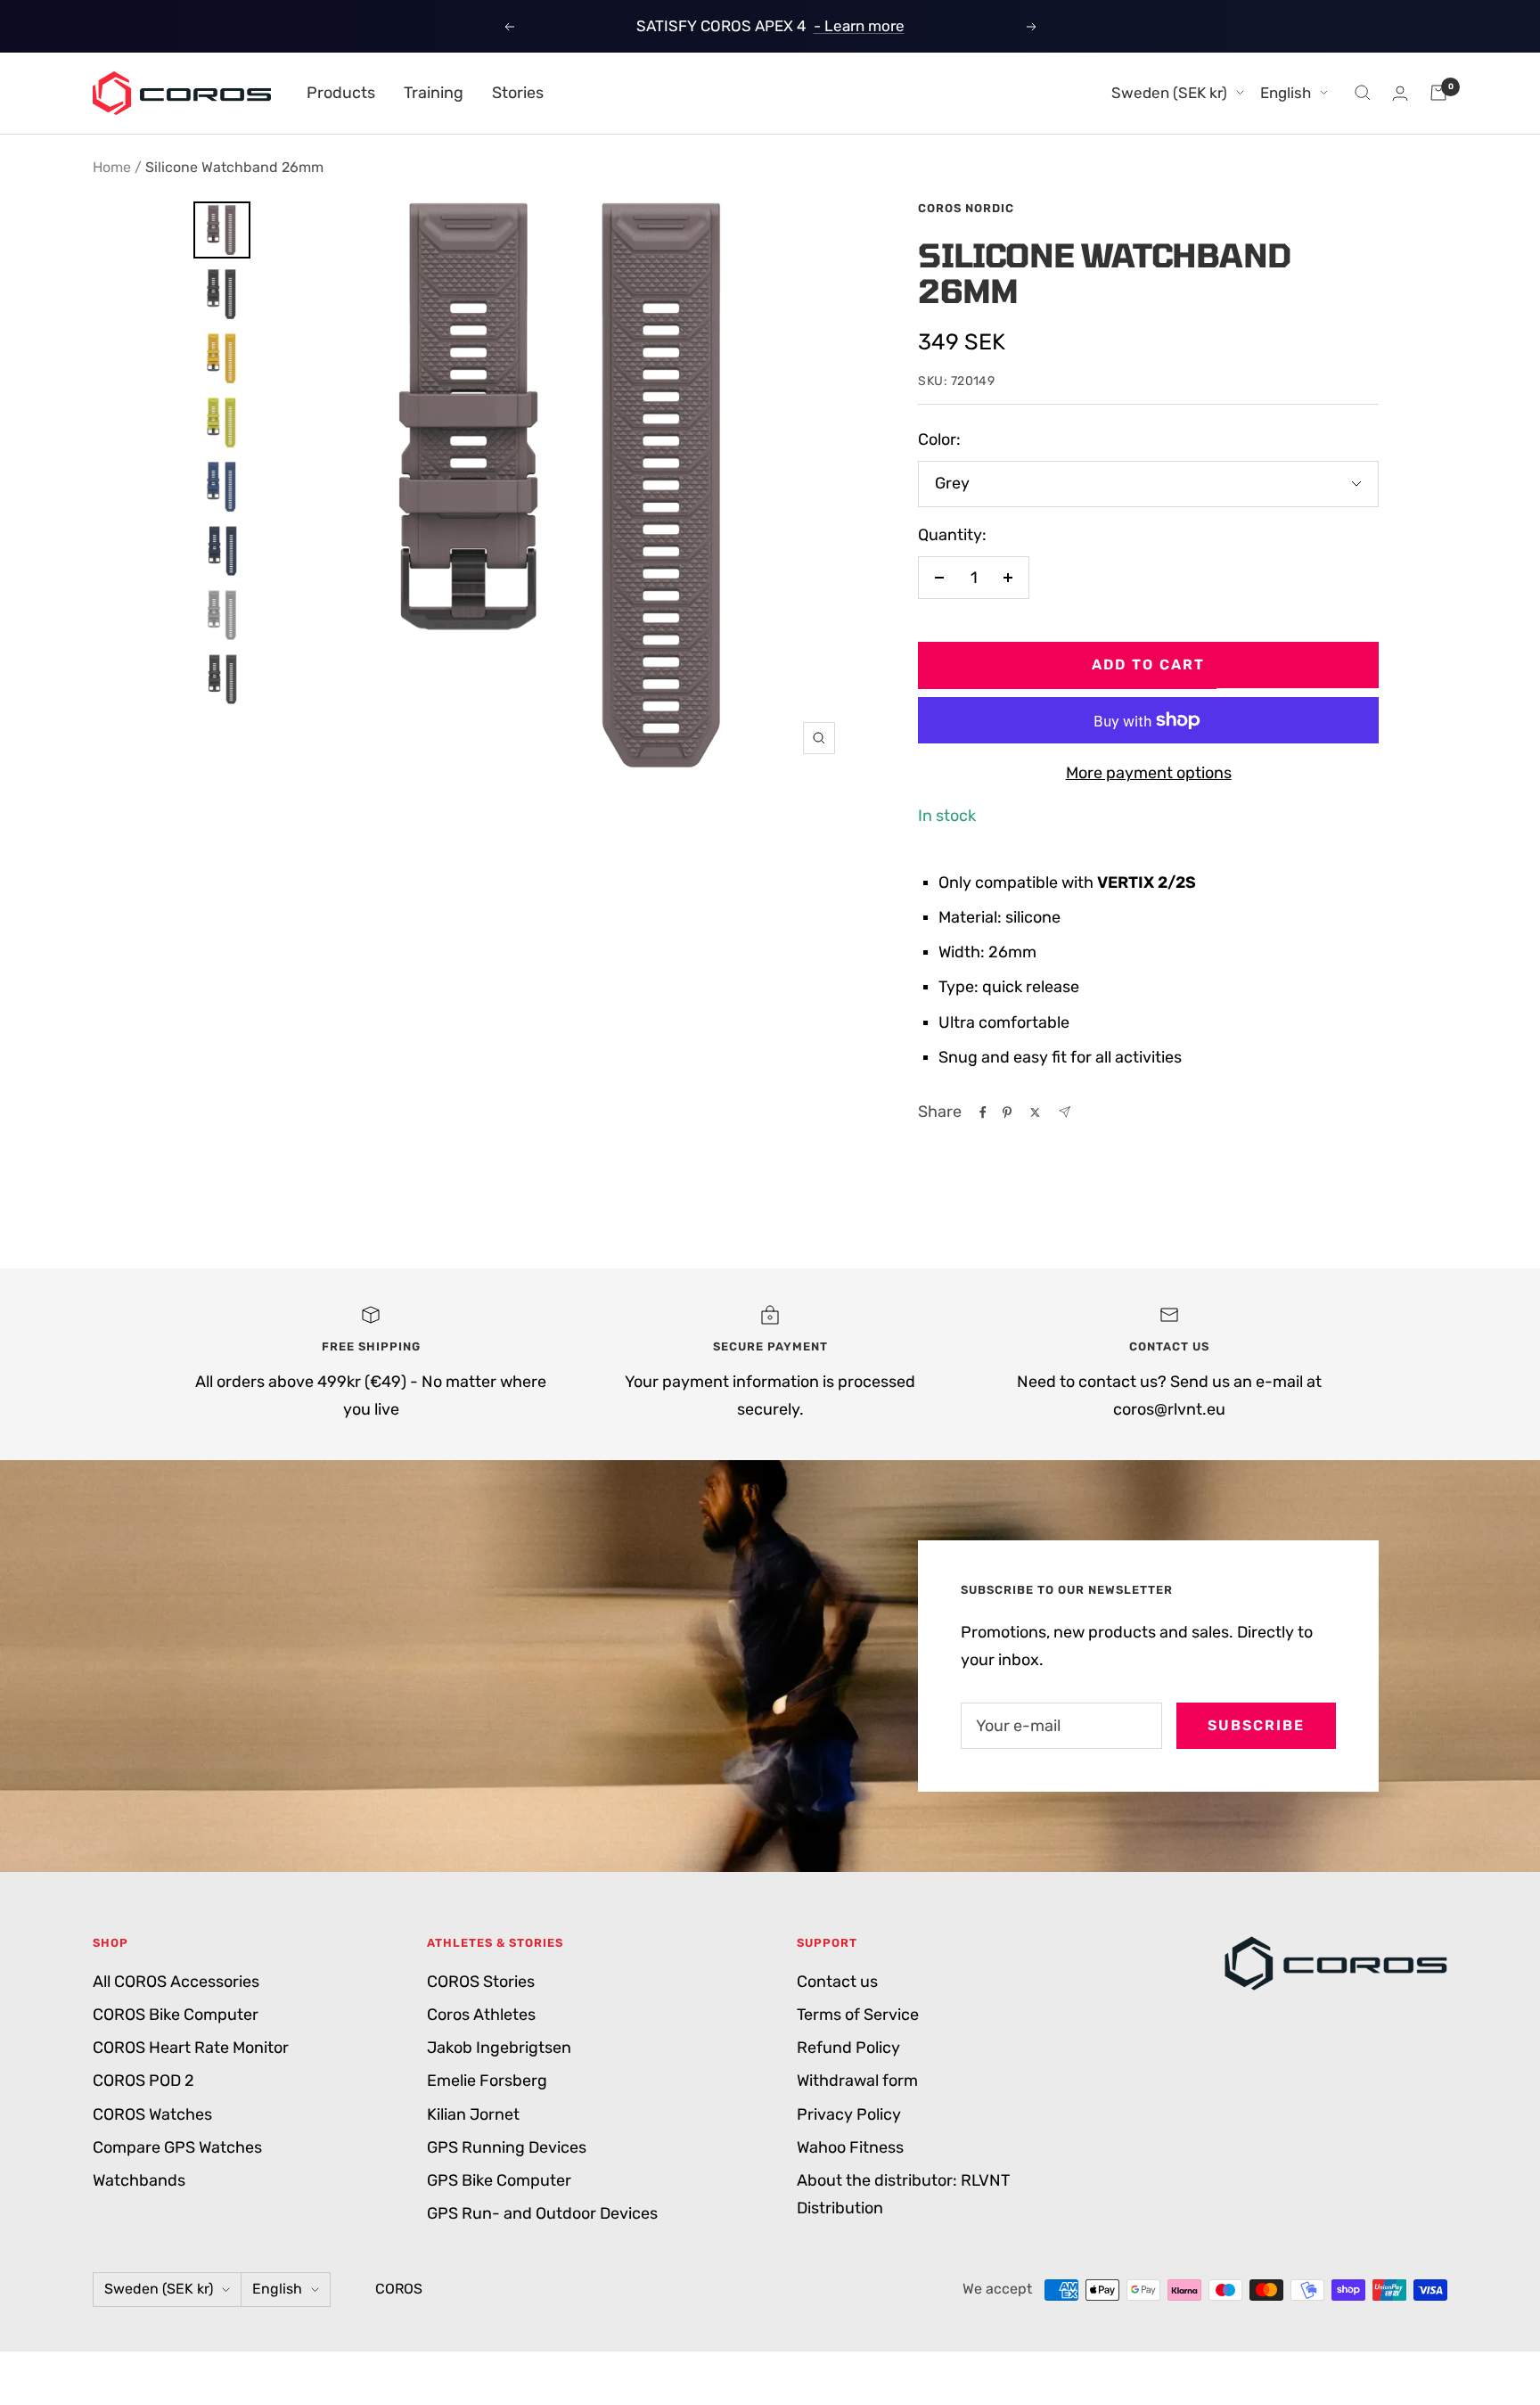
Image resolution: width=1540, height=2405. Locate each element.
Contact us (837, 1982)
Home (112, 167)
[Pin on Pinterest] (1007, 1112)
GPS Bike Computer (499, 2180)
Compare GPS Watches (177, 2147)
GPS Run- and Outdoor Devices (542, 2213)
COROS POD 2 (143, 2081)
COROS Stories (481, 1982)
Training (434, 93)
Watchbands (139, 2180)
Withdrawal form (857, 2081)
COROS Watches (152, 2114)
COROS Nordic (966, 208)
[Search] (1363, 93)
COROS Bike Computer (176, 2015)
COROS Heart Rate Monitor (191, 2048)
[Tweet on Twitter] (1035, 1112)
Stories (518, 93)
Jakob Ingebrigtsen (499, 2048)
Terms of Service (858, 2015)
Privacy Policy (849, 2114)
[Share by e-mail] (1065, 1112)
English (1286, 93)
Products (341, 93)
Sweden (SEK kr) (1169, 93)
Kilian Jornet (473, 2114)
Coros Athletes (481, 2015)
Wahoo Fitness (850, 2147)
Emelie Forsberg (487, 2081)
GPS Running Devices (507, 2147)
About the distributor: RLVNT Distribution (903, 2194)
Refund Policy (848, 2048)
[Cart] (1438, 93)
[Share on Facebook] (983, 1112)
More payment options (1149, 773)
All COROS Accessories (176, 1982)
